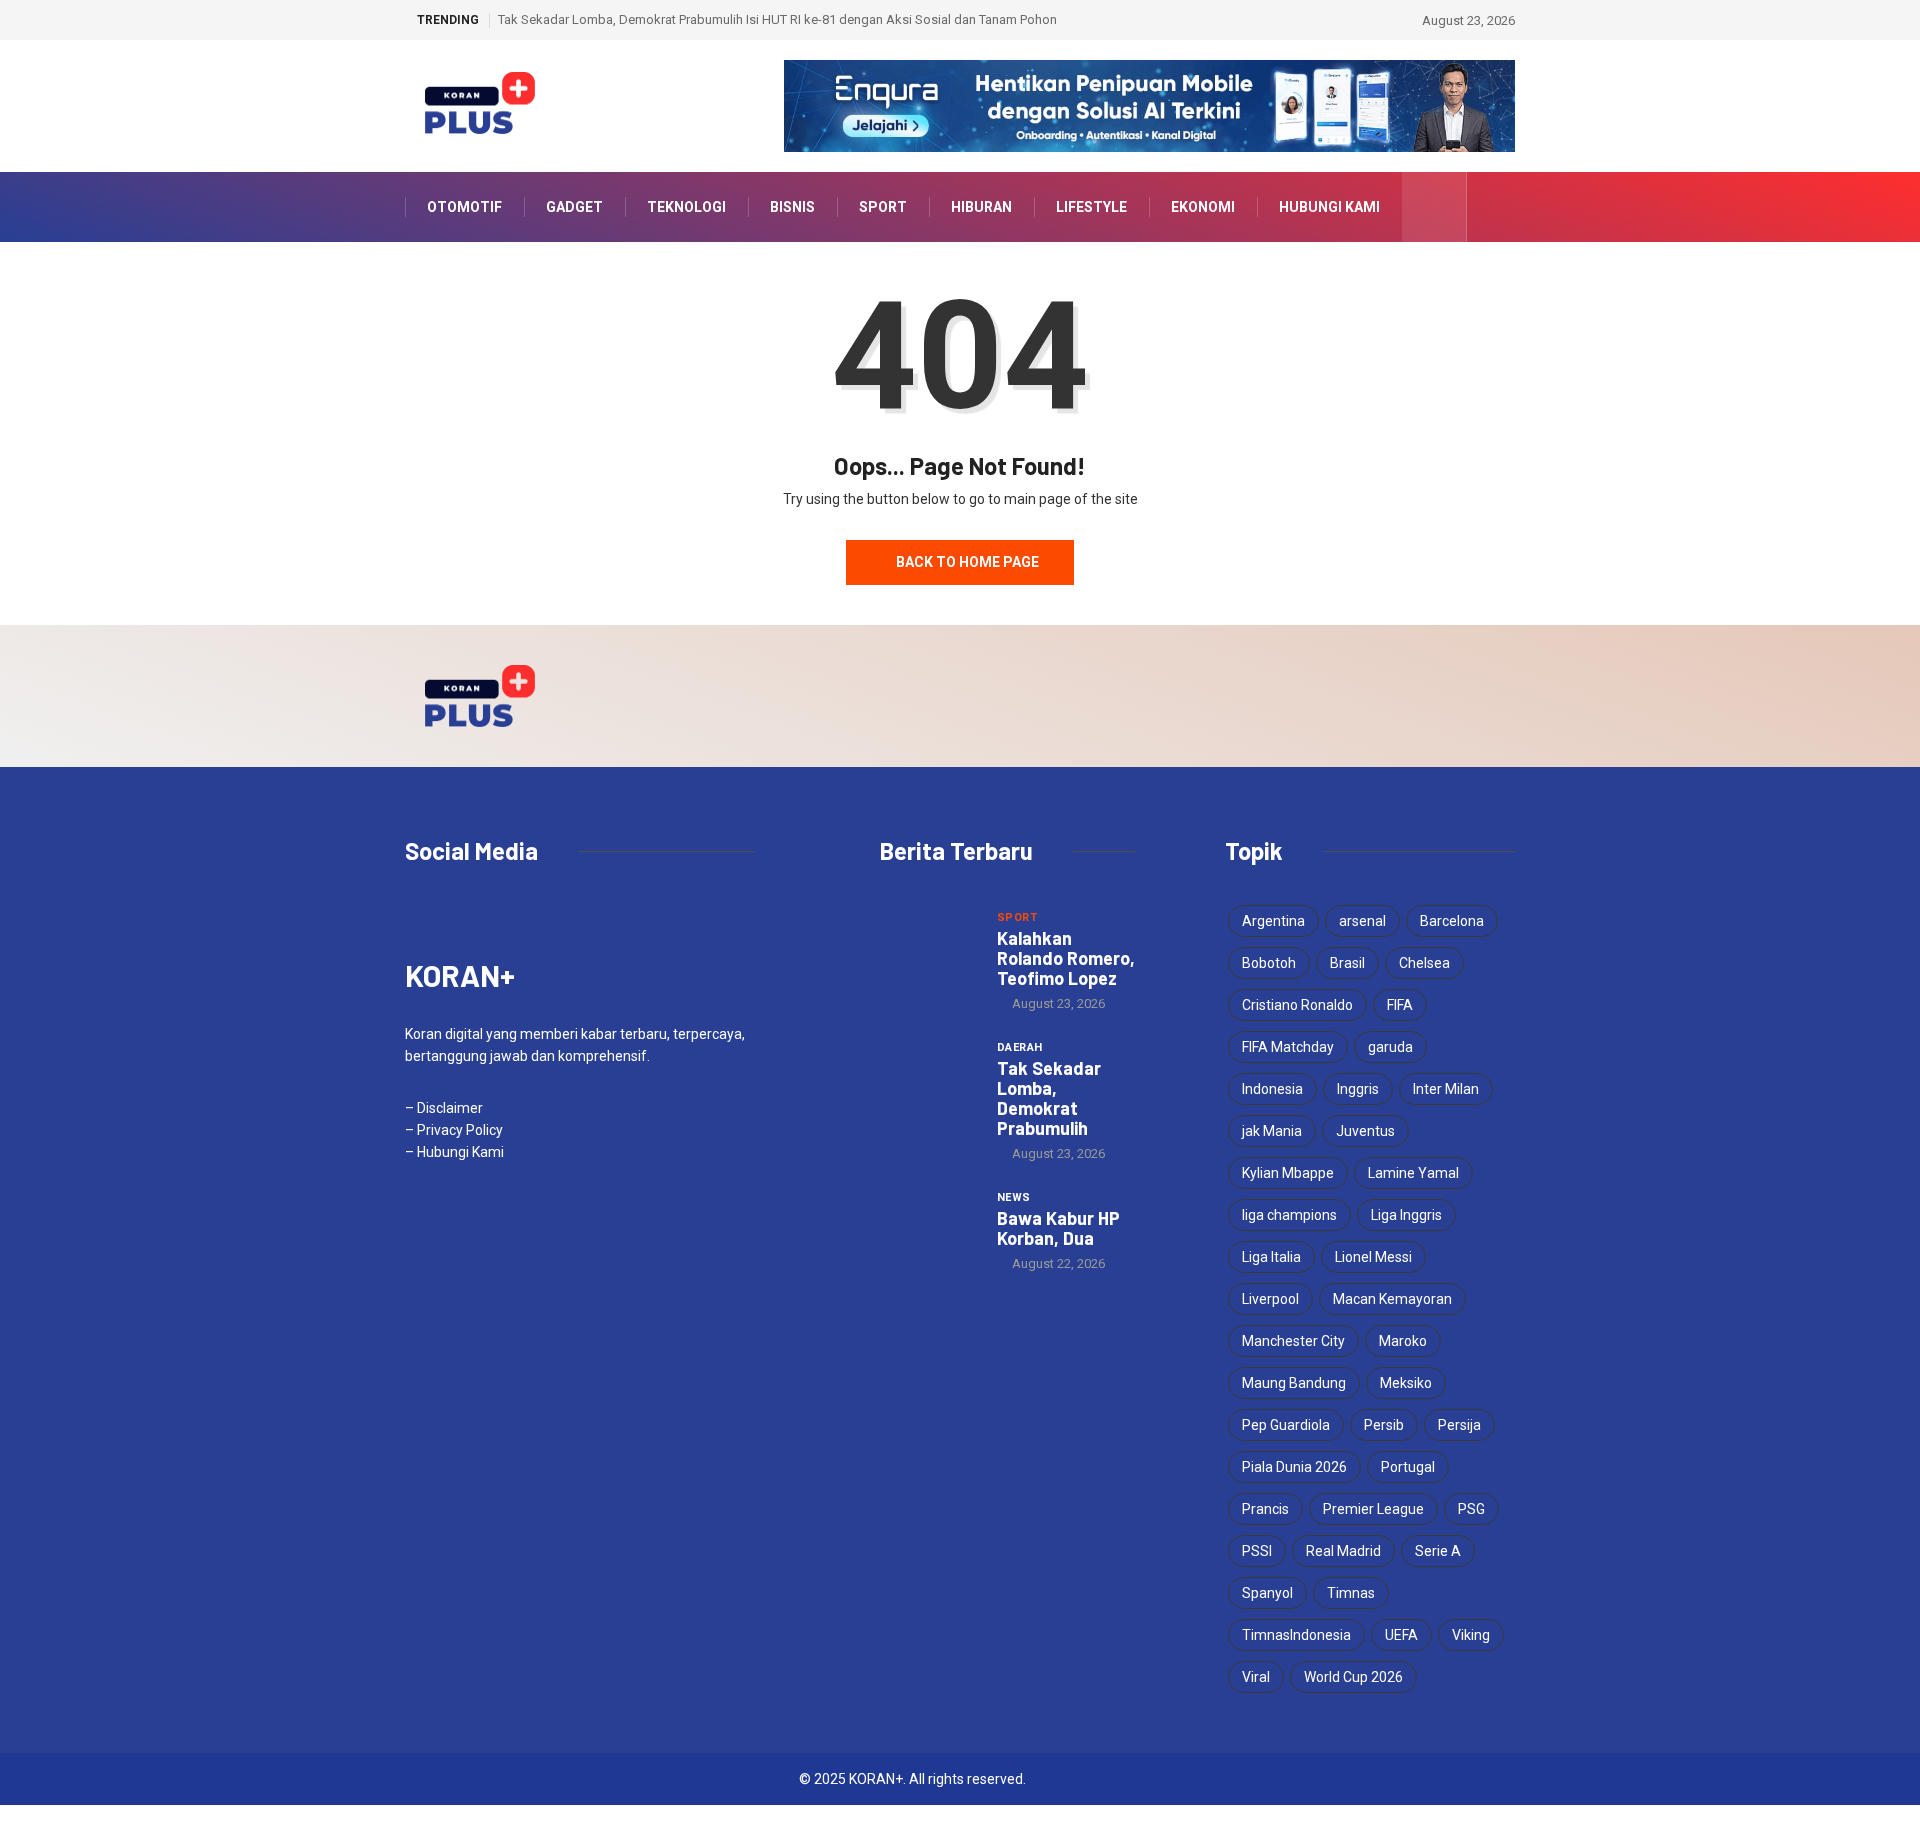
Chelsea (1424, 963)
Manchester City (1293, 1341)
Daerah (1020, 1047)
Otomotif (464, 207)
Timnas (1351, 1593)
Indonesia (1272, 1089)
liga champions (1289, 1215)
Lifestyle (1091, 207)
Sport (883, 207)
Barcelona (1452, 921)
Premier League (1373, 1509)
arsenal (1362, 921)
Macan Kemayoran (1392, 1299)
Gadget (574, 207)
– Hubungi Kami (454, 1152)
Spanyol (1267, 1593)
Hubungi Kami (1329, 207)
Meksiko (1406, 1383)
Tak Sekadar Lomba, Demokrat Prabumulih (1049, 1098)
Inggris (1358, 1089)
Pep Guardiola (1286, 1425)
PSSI (1257, 1551)
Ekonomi (1203, 207)
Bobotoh (1269, 963)
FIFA (1400, 1005)
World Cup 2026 (1353, 1677)
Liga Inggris (1406, 1215)
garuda (1390, 1047)
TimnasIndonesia (1296, 1635)
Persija (1459, 1425)
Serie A (1438, 1551)
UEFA (1401, 1635)
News (1014, 1197)
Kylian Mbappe (1288, 1173)
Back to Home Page (967, 562)
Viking (1471, 1635)
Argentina (1273, 921)
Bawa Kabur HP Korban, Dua (1058, 1228)
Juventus (1365, 1131)
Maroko (1403, 1341)
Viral (1256, 1677)
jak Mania (1272, 1131)
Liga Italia (1271, 1257)
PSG (1471, 1509)
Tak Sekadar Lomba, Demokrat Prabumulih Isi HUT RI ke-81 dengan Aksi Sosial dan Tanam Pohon (777, 19)
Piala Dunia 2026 (1294, 1467)
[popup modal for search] (1434, 207)
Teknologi (686, 207)
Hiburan (981, 207)
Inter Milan (1446, 1089)
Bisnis (792, 207)
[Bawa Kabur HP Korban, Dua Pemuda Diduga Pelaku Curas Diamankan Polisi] (928, 1224)
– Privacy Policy (454, 1130)
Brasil (1347, 963)
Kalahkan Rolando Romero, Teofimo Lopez (1066, 958)
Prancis (1265, 1509)
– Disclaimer (444, 1108)
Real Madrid (1343, 1551)
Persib (1384, 1425)
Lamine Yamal (1413, 1173)
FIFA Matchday (1288, 1047)
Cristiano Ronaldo (1297, 1005)
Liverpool (1270, 1299)
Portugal (1408, 1467)
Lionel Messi (1373, 1257)
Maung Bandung (1294, 1383)
